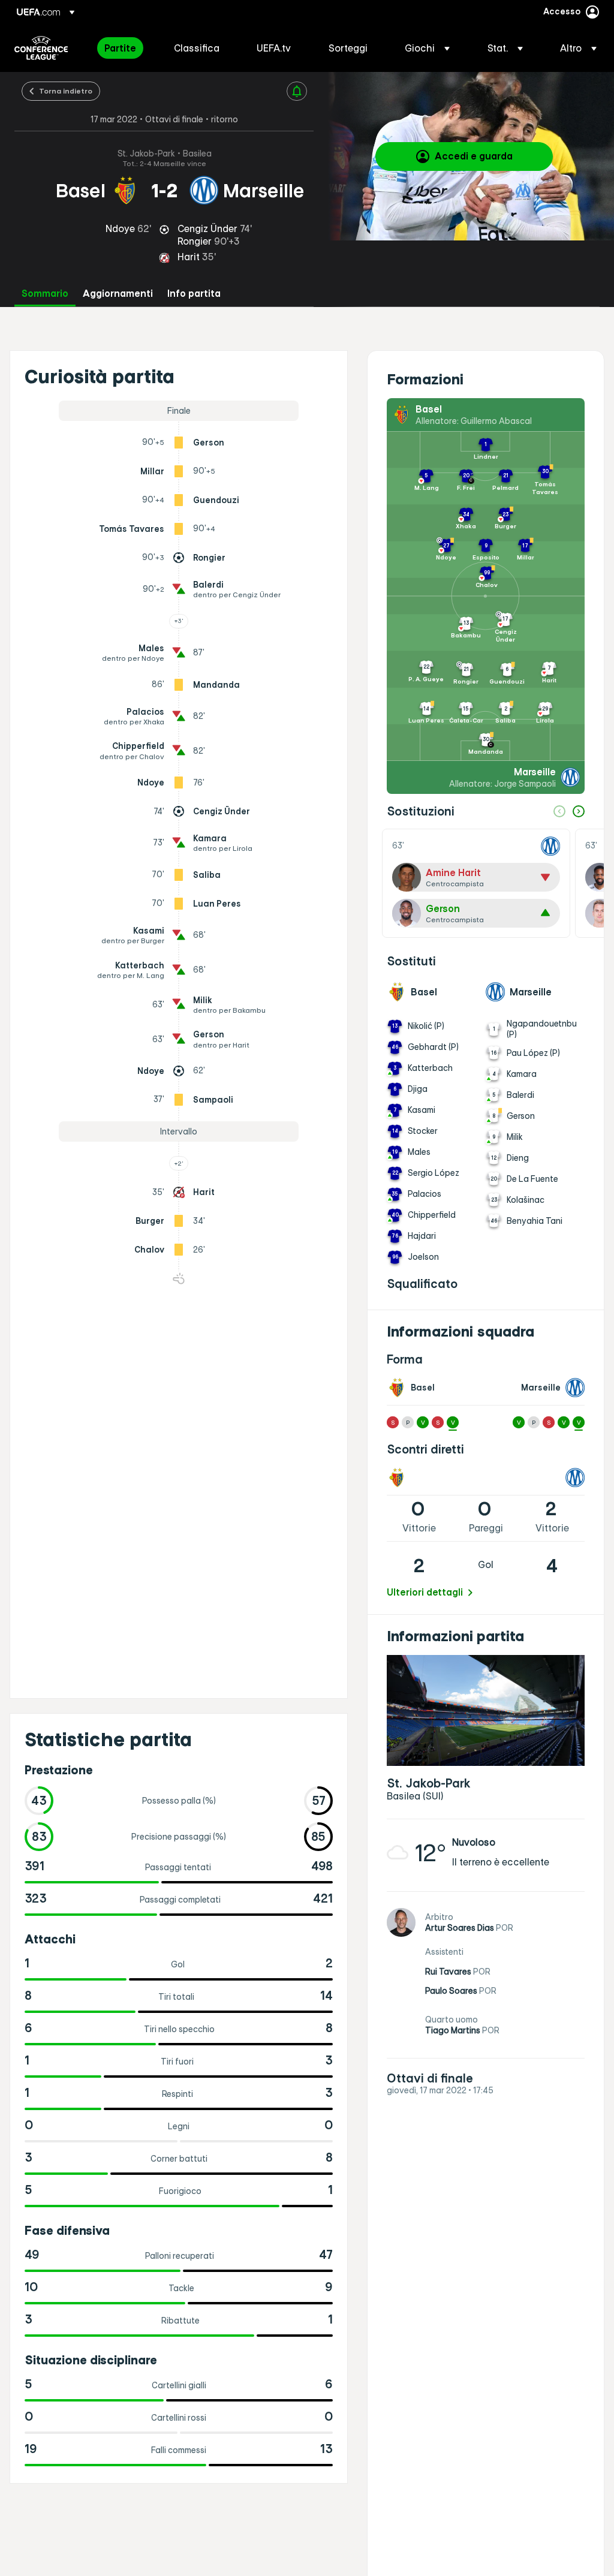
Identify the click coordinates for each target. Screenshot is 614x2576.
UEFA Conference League (41, 48)
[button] (427, 48)
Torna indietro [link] (66, 91)
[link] (120, 48)
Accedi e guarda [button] (474, 156)
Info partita (194, 294)
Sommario (45, 294)
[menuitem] (124, 48)
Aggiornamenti (118, 294)
